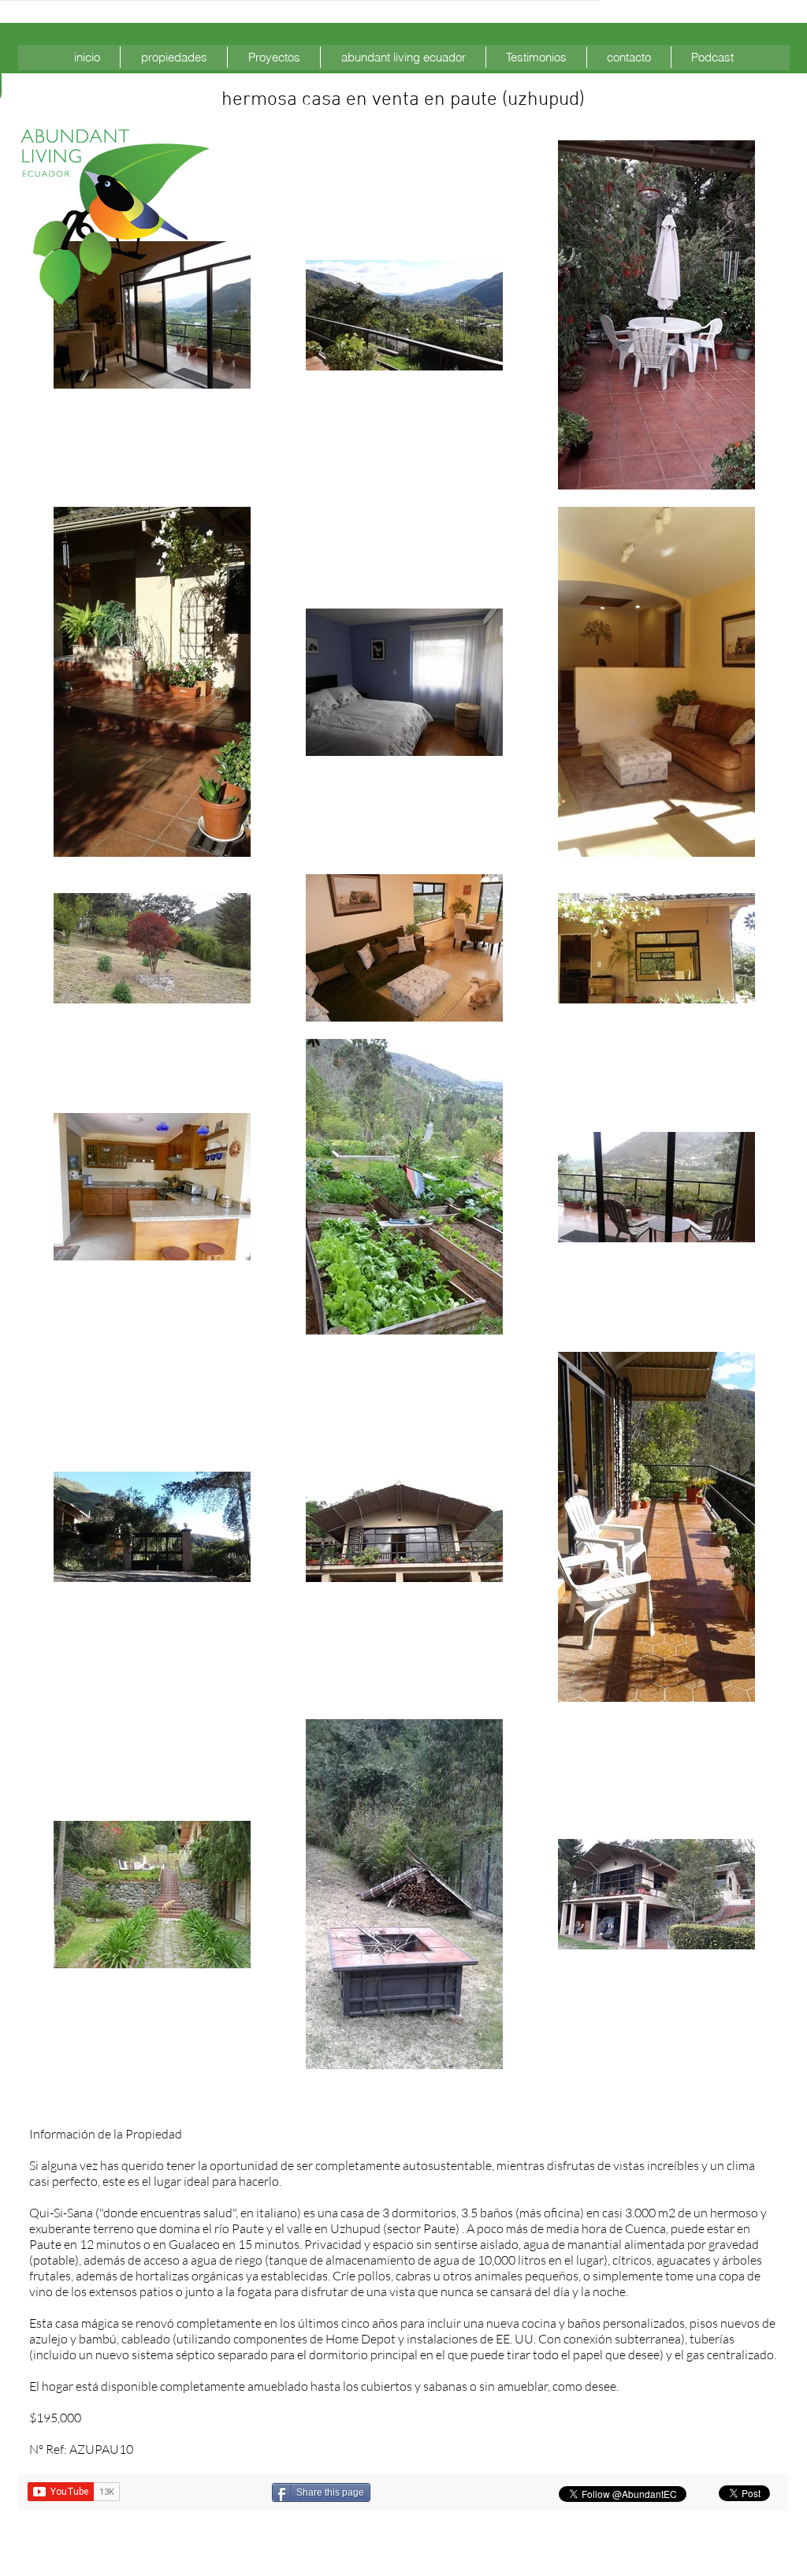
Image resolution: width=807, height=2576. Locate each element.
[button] (174, 57)
